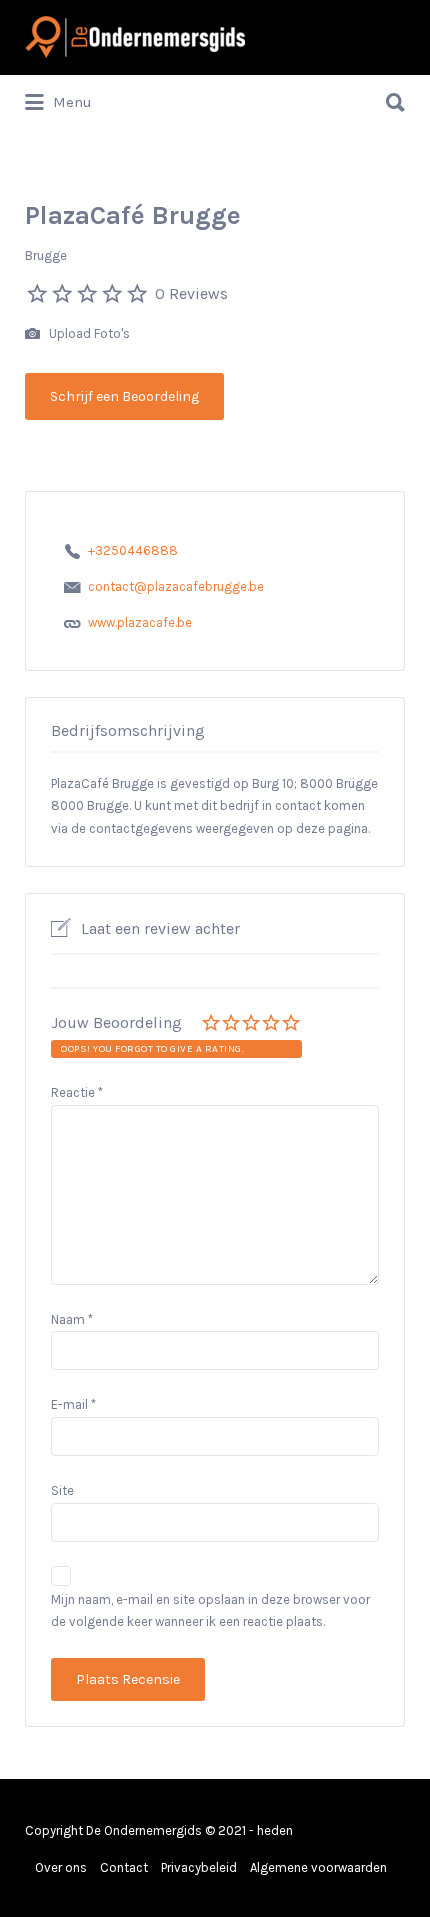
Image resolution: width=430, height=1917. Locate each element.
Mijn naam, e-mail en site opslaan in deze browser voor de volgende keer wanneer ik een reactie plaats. (210, 1611)
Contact (124, 1867)
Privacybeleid (199, 1867)
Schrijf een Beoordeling (124, 396)
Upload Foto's (88, 333)
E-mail (73, 1404)
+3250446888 (133, 550)
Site (62, 1490)
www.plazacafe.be (140, 622)
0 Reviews (191, 293)
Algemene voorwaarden (318, 1867)
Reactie (77, 1092)
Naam (72, 1319)
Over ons (61, 1867)
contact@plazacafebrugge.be (176, 586)
